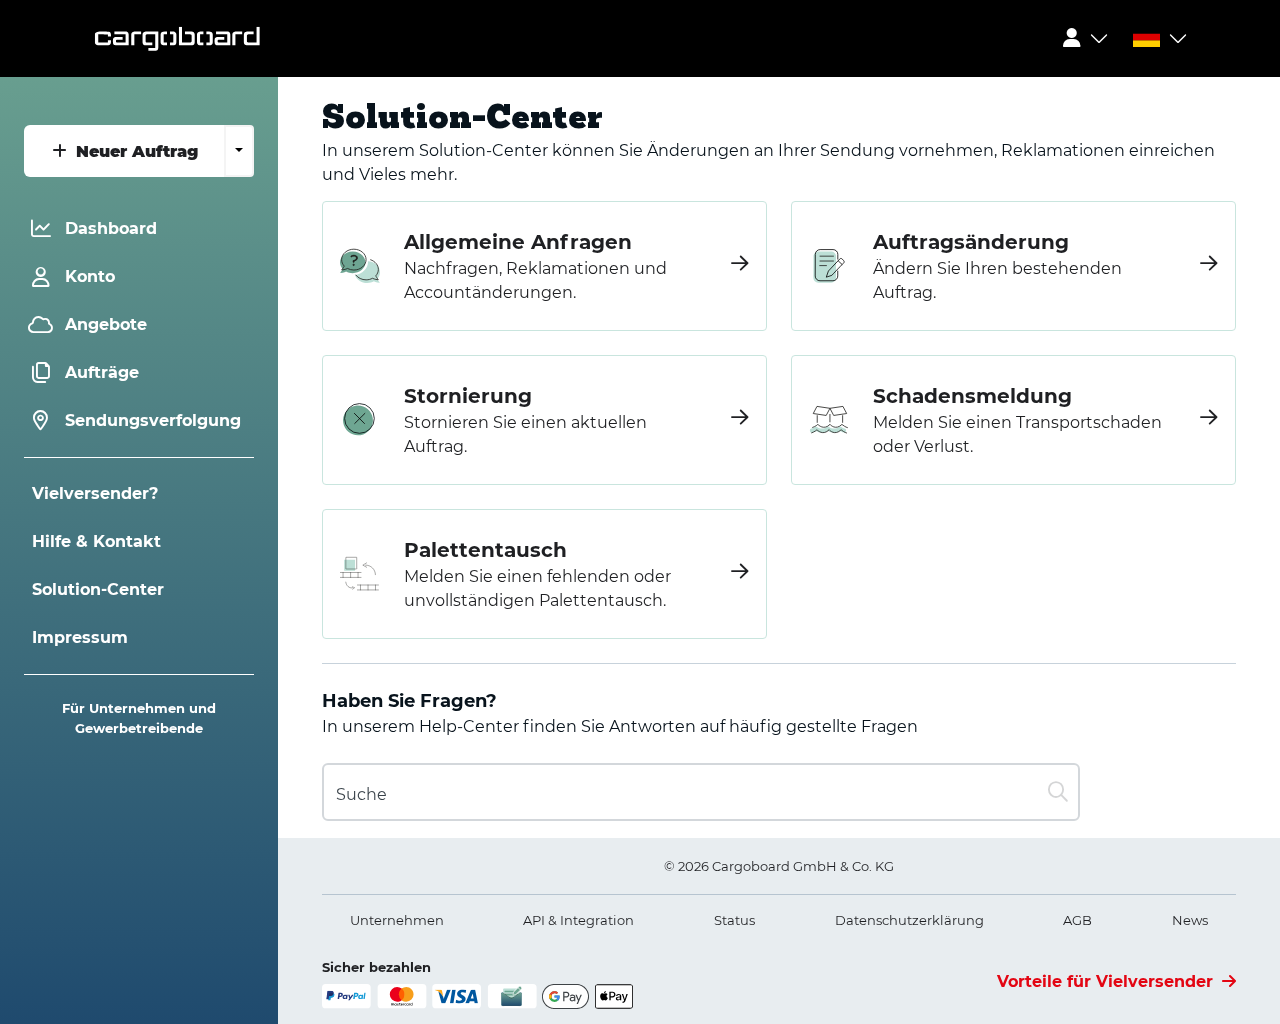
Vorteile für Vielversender (1107, 981)
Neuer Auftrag (134, 151)
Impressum (80, 637)
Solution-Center (98, 589)
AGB (1077, 920)
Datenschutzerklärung (909, 920)
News (1190, 920)
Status (734, 920)
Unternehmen (397, 920)
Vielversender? (95, 493)
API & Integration (578, 920)
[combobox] (701, 792)
